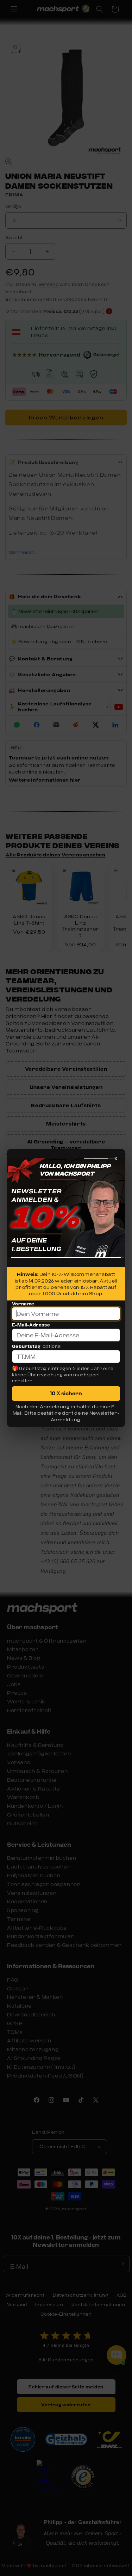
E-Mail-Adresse (31, 1325)
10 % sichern (66, 1393)
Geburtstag (26, 1346)
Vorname (23, 1304)
